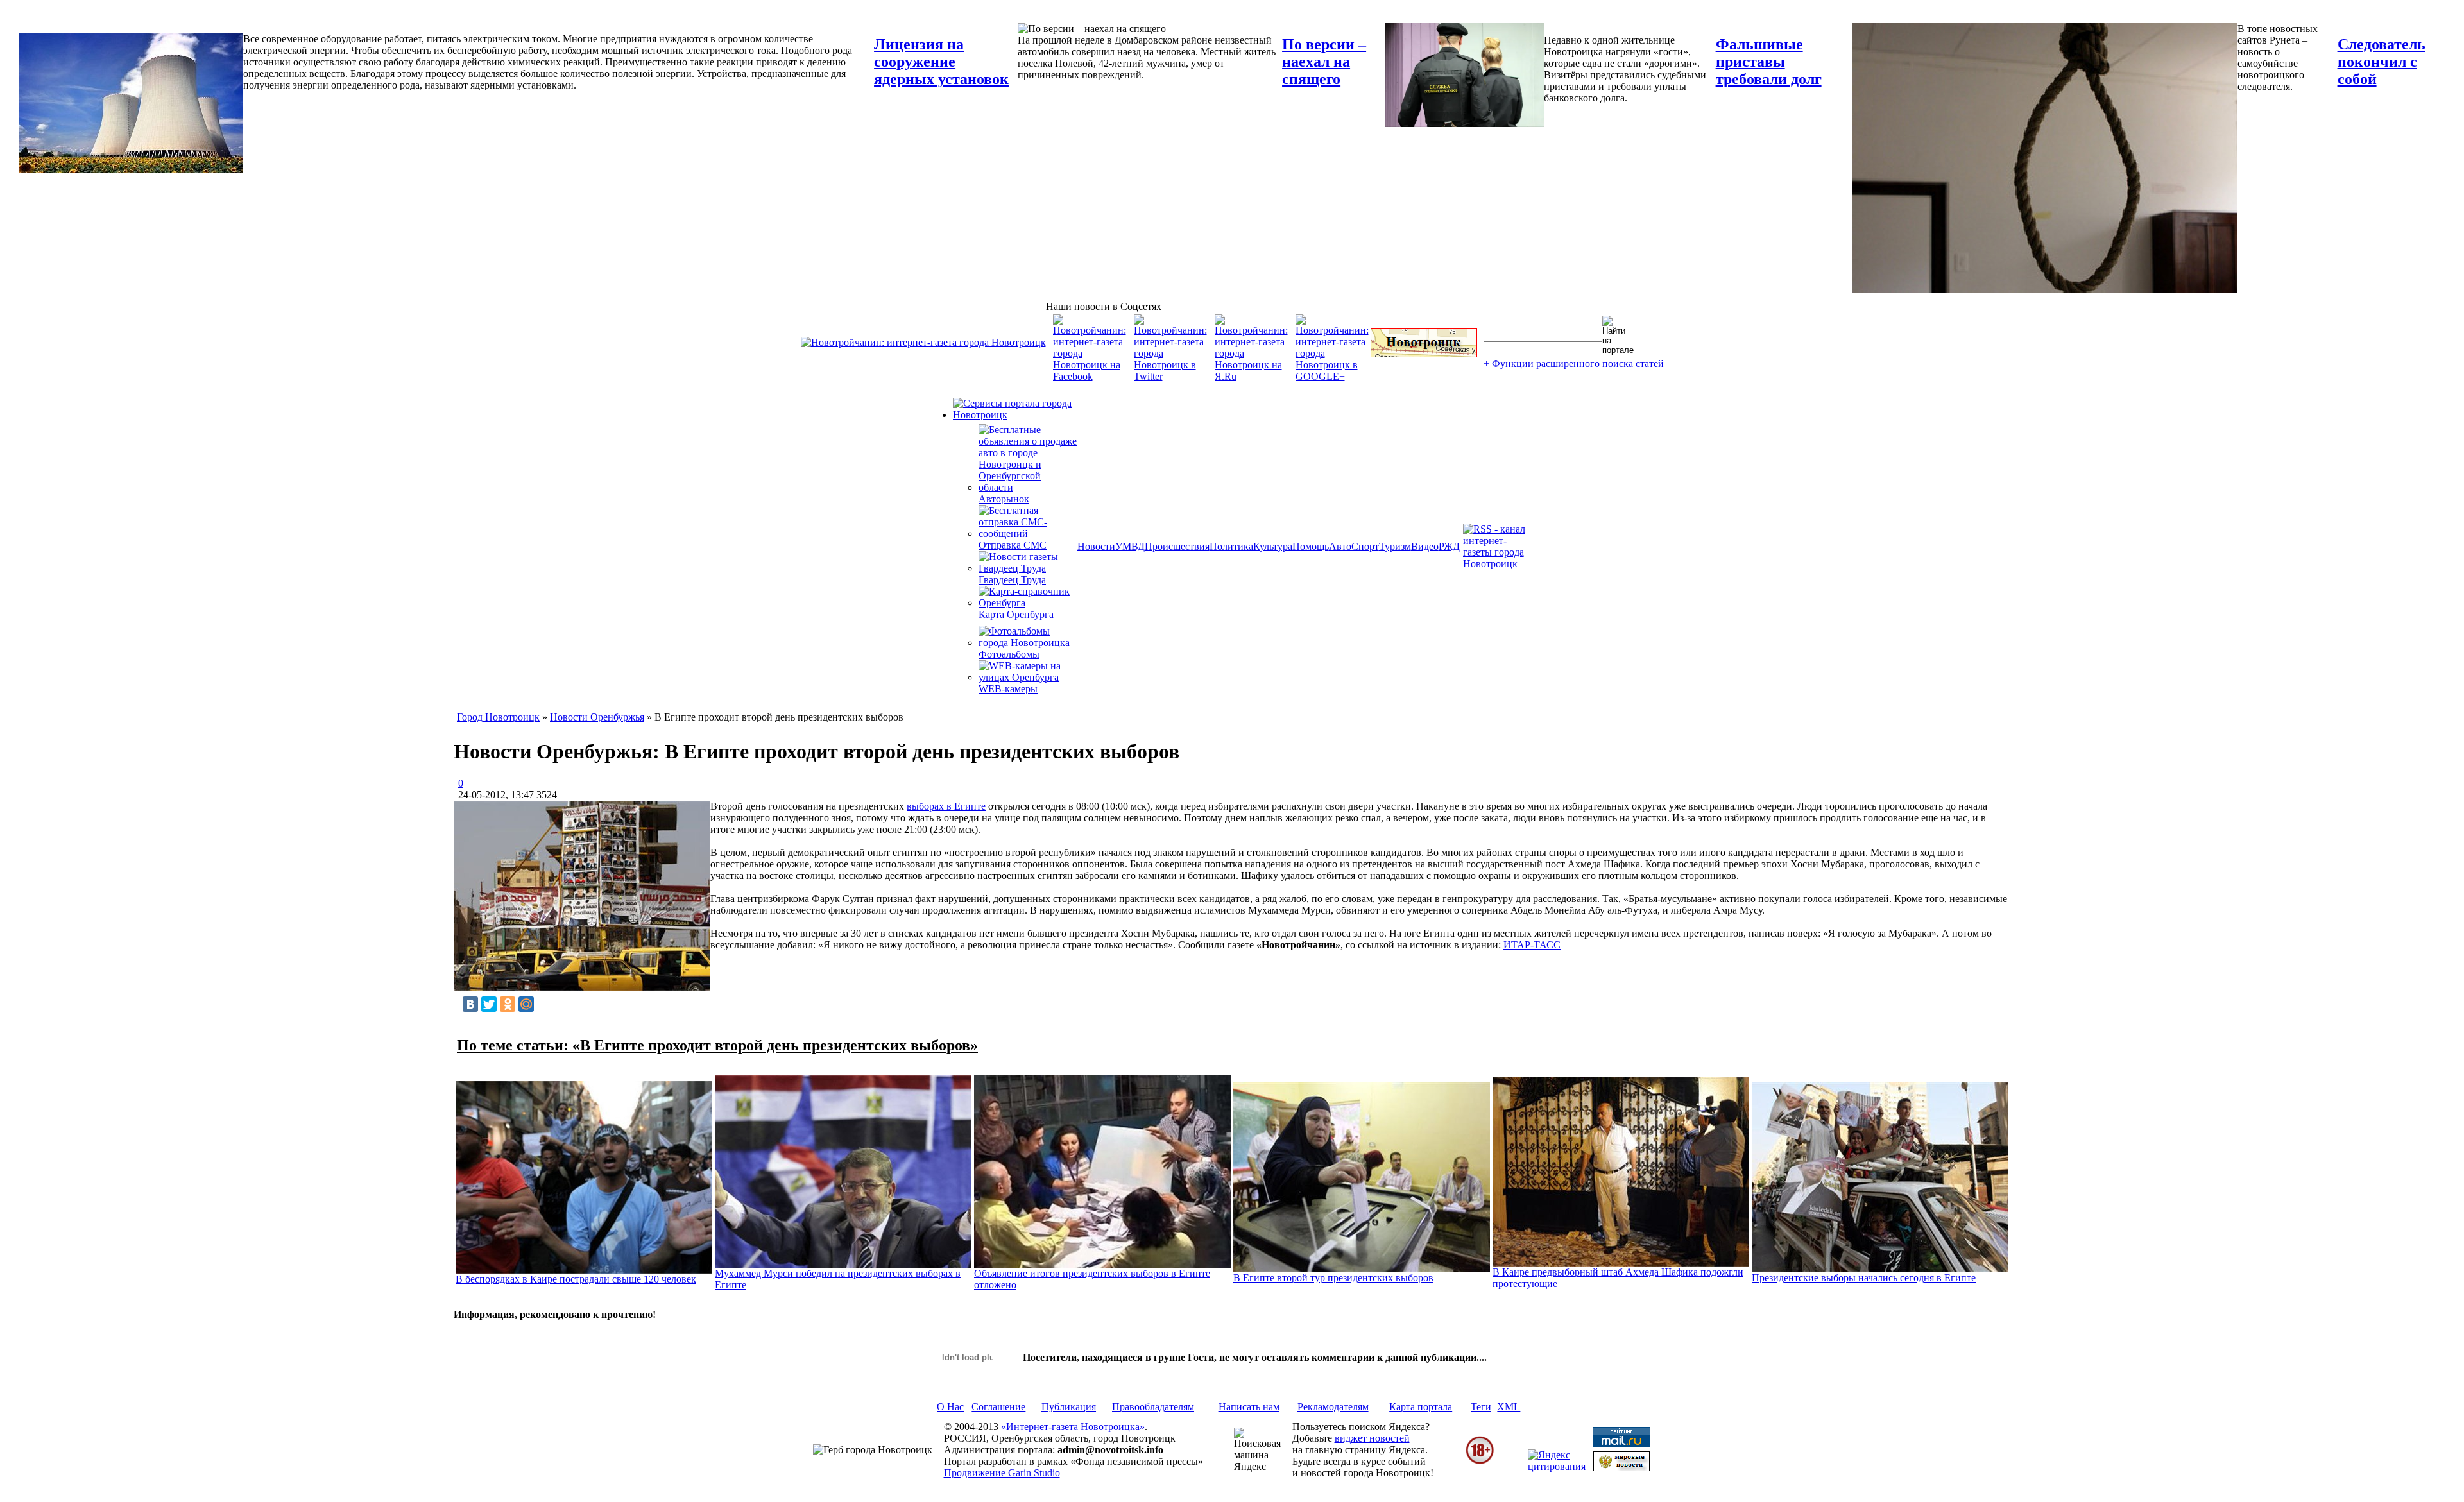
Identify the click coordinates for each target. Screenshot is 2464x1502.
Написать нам (1249, 1407)
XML (1509, 1407)
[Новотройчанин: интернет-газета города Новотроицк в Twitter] (1170, 376)
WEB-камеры (1008, 689)
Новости (1096, 546)
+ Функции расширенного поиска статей (1574, 363)
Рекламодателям (1333, 1407)
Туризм (1395, 546)
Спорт (1365, 546)
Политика (1231, 546)
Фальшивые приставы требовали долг (1769, 62)
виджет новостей (1372, 1438)
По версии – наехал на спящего (1324, 62)
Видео (1425, 546)
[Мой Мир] (526, 1004)
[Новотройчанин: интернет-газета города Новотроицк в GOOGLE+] (1332, 376)
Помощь (1311, 546)
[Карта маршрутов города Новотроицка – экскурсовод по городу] (1424, 354)
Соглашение (998, 1407)
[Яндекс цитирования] (1557, 1466)
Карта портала (1421, 1407)
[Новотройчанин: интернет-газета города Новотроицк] (923, 342)
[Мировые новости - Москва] (1621, 1468)
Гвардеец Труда (1012, 580)
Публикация (1069, 1407)
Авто (1340, 546)
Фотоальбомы (1009, 654)
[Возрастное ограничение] (1480, 1462)
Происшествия (1177, 546)
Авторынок (1004, 499)
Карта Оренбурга (1016, 614)
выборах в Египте (946, 806)
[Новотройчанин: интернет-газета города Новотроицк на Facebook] (1090, 376)
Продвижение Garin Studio (1002, 1473)
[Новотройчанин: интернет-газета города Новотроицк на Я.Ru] (1251, 376)
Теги (1481, 1407)
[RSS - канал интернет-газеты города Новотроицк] (1498, 564)
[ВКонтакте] (470, 1004)
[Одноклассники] (508, 1004)
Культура (1273, 546)
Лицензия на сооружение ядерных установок (941, 62)
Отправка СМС (1013, 545)
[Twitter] (489, 1004)
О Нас (950, 1407)
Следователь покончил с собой (2382, 62)
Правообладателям (1153, 1407)
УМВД (1130, 546)
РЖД (1449, 546)
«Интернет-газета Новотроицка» (1073, 1427)
